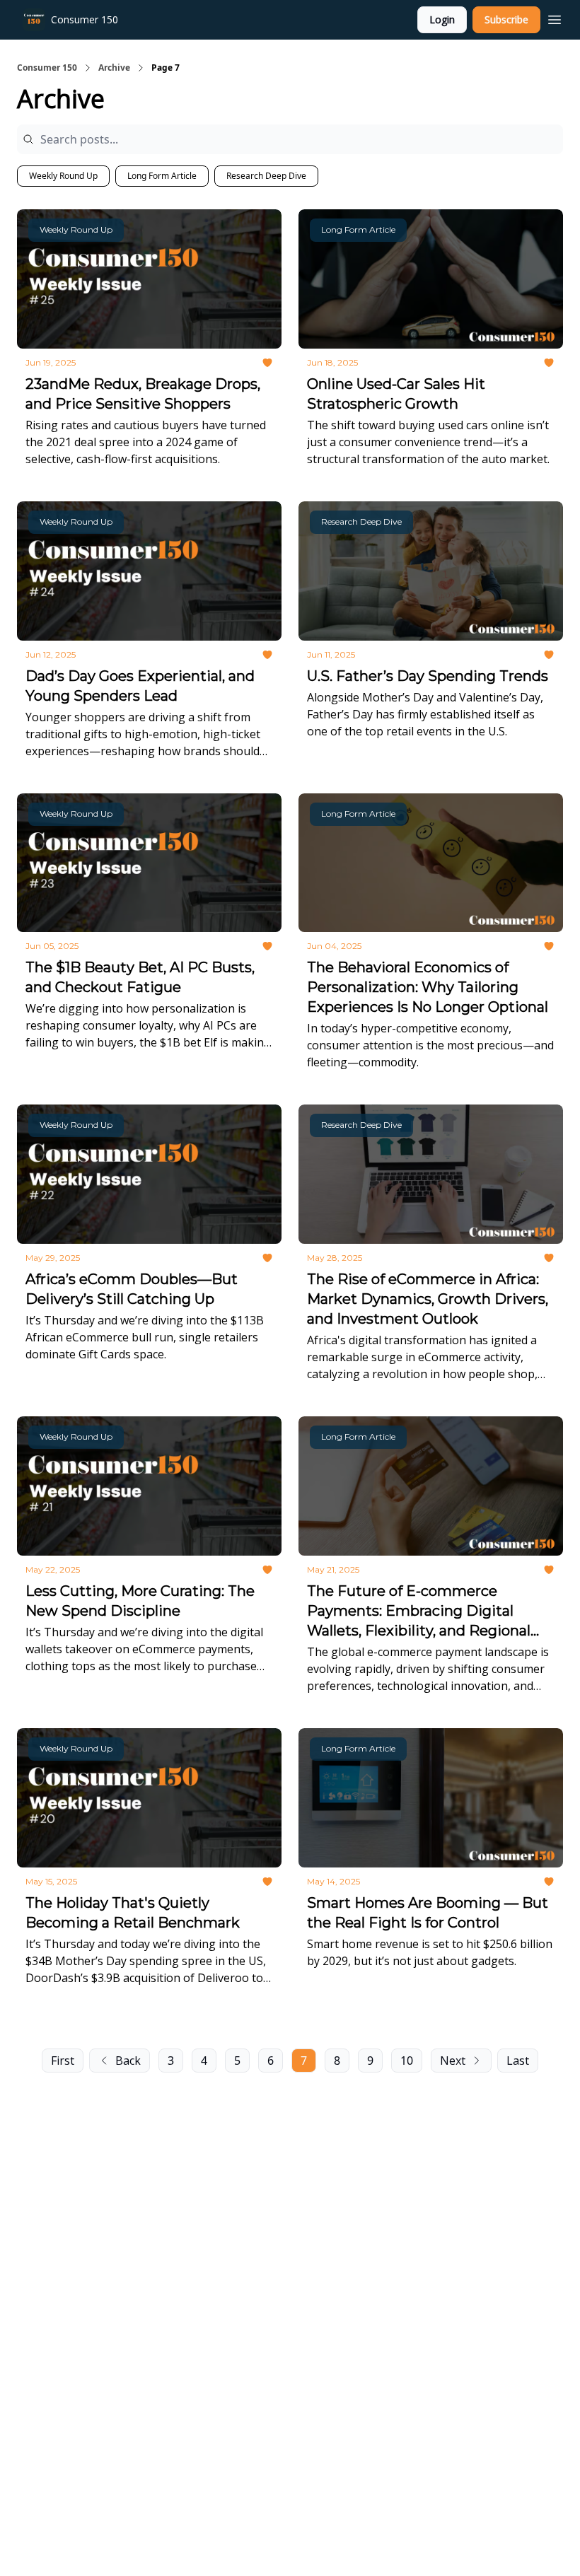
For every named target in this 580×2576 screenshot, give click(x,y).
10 (407, 2061)
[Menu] (555, 18)
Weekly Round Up (63, 176)
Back (128, 2061)
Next (453, 2061)
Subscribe (506, 19)
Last (518, 2061)
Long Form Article (162, 176)
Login (442, 19)
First (63, 2061)
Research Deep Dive (266, 176)
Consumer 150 (47, 68)
